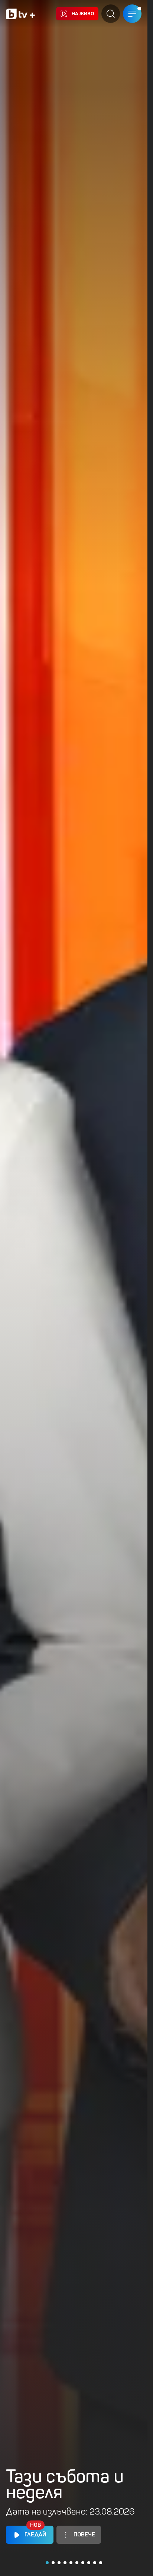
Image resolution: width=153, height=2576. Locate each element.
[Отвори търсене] (111, 14)
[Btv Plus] (20, 14)
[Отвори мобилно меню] (132, 14)
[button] (47, 2563)
